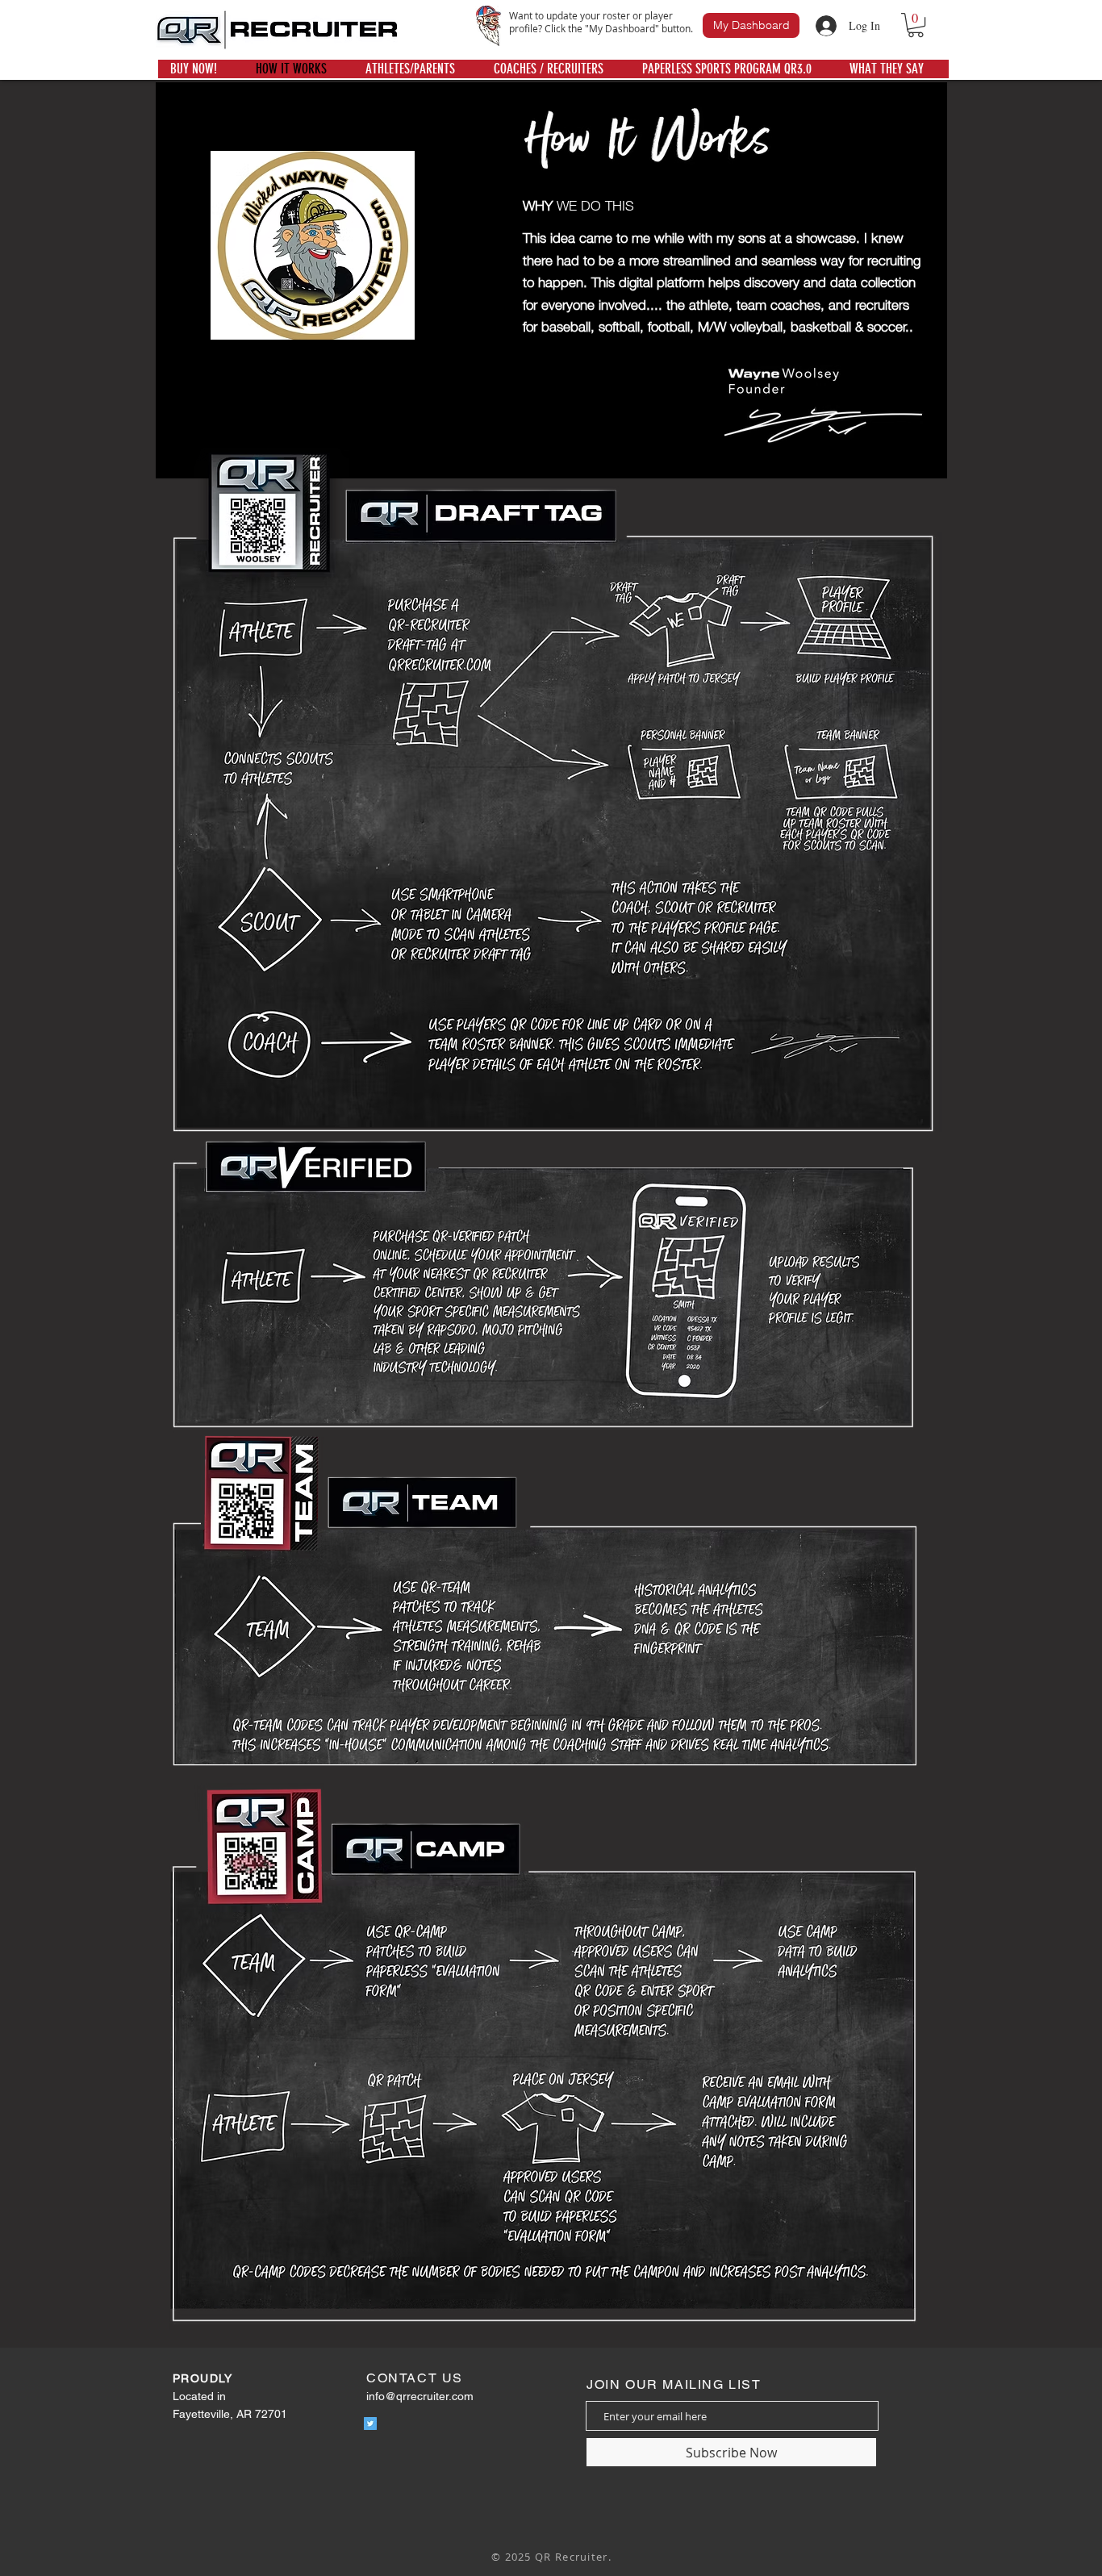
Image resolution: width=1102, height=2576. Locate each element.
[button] (916, 25)
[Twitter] (370, 2424)
